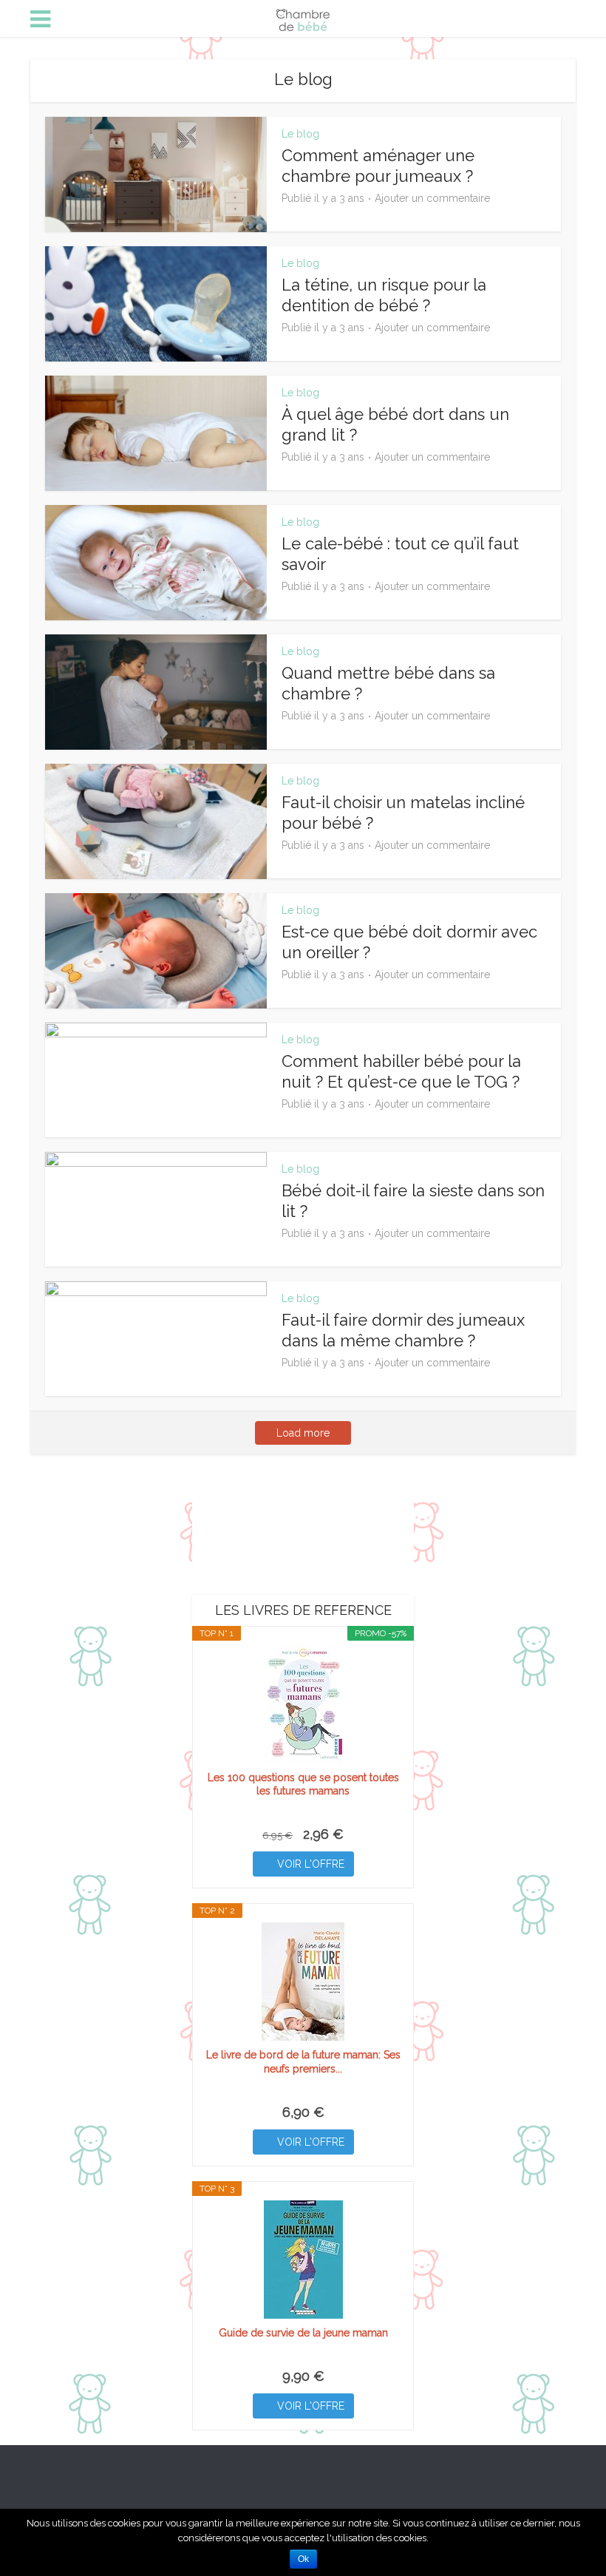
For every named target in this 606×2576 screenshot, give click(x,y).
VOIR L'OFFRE (311, 1864)
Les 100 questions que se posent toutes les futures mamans (303, 1784)
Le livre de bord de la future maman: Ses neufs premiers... (303, 2061)
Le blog (300, 134)
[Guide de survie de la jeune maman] (303, 2260)
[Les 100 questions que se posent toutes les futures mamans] (303, 1704)
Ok (303, 2559)
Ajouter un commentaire (432, 198)
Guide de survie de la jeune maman (303, 2333)
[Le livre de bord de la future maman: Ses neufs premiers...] (303, 1982)
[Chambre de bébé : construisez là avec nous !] (303, 17)
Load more (303, 1433)
